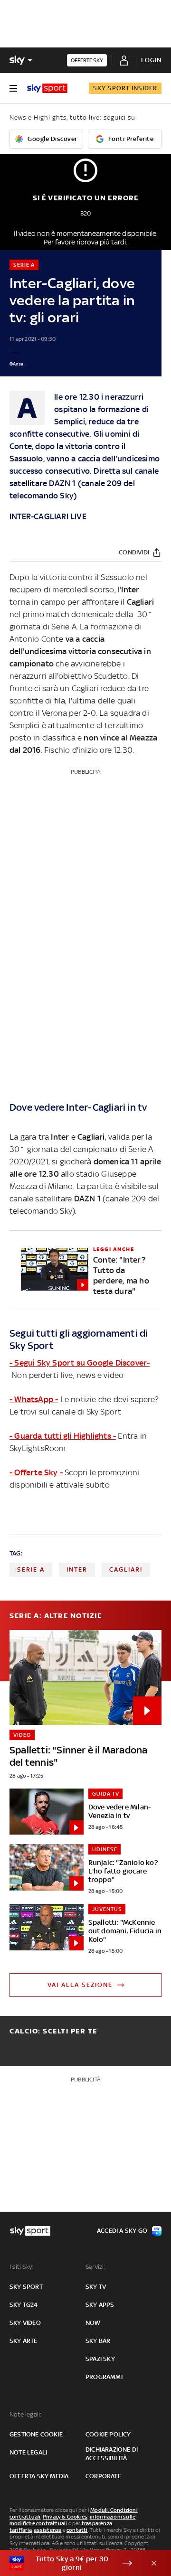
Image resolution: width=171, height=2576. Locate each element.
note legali (28, 2452)
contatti (77, 2530)
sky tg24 (24, 2305)
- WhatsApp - (34, 1399)
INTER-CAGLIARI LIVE (48, 516)
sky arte (24, 2341)
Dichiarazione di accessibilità (112, 2454)
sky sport (26, 2287)
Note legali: (25, 2414)
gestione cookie (36, 2434)
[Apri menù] (13, 88)
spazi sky (100, 2359)
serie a (31, 1569)
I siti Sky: (21, 2267)
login (151, 60)
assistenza (47, 2530)
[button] (71, 2563)
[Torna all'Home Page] (47, 88)
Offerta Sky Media (39, 2476)
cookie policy (108, 2434)
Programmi (104, 2377)
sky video (25, 2323)
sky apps (100, 2305)
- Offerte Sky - (36, 1472)
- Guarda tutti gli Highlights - (63, 1436)
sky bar (98, 2341)
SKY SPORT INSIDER (125, 88)
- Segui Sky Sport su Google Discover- (80, 1363)
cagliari (126, 1569)
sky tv (96, 2287)
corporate (103, 2476)
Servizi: (95, 2267)
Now (93, 2323)
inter (77, 1569)
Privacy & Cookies (65, 2517)
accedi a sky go (122, 2231)
